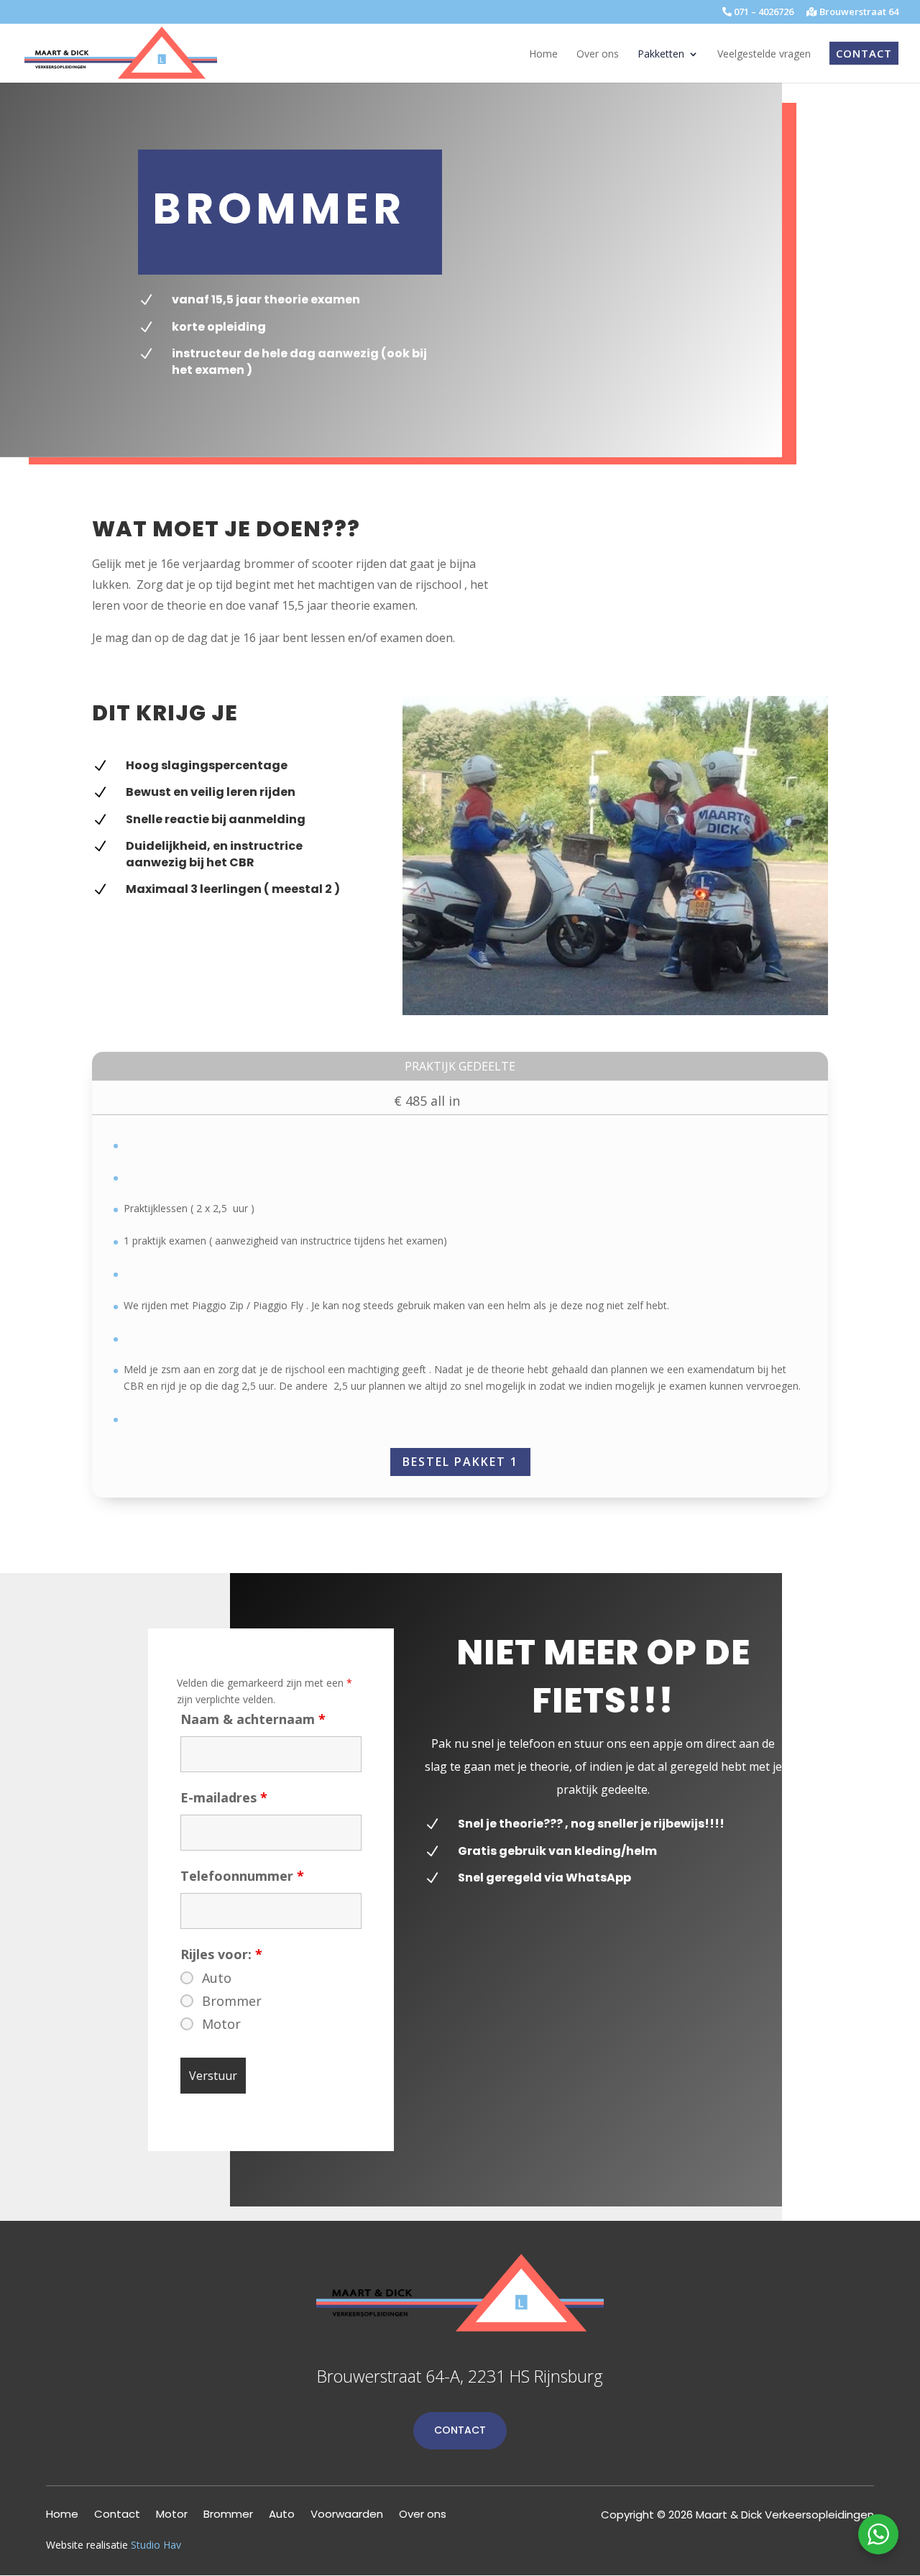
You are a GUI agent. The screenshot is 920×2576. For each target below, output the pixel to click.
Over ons (423, 2515)
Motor (221, 2024)
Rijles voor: (221, 1954)
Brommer (232, 2001)
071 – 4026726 (763, 13)
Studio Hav (156, 2545)
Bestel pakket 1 (460, 1462)
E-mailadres (224, 1797)
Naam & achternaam (253, 1719)
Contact (460, 2430)
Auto (217, 1978)
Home (62, 2515)
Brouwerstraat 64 (858, 13)
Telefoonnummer (242, 1876)
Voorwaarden (347, 2515)
